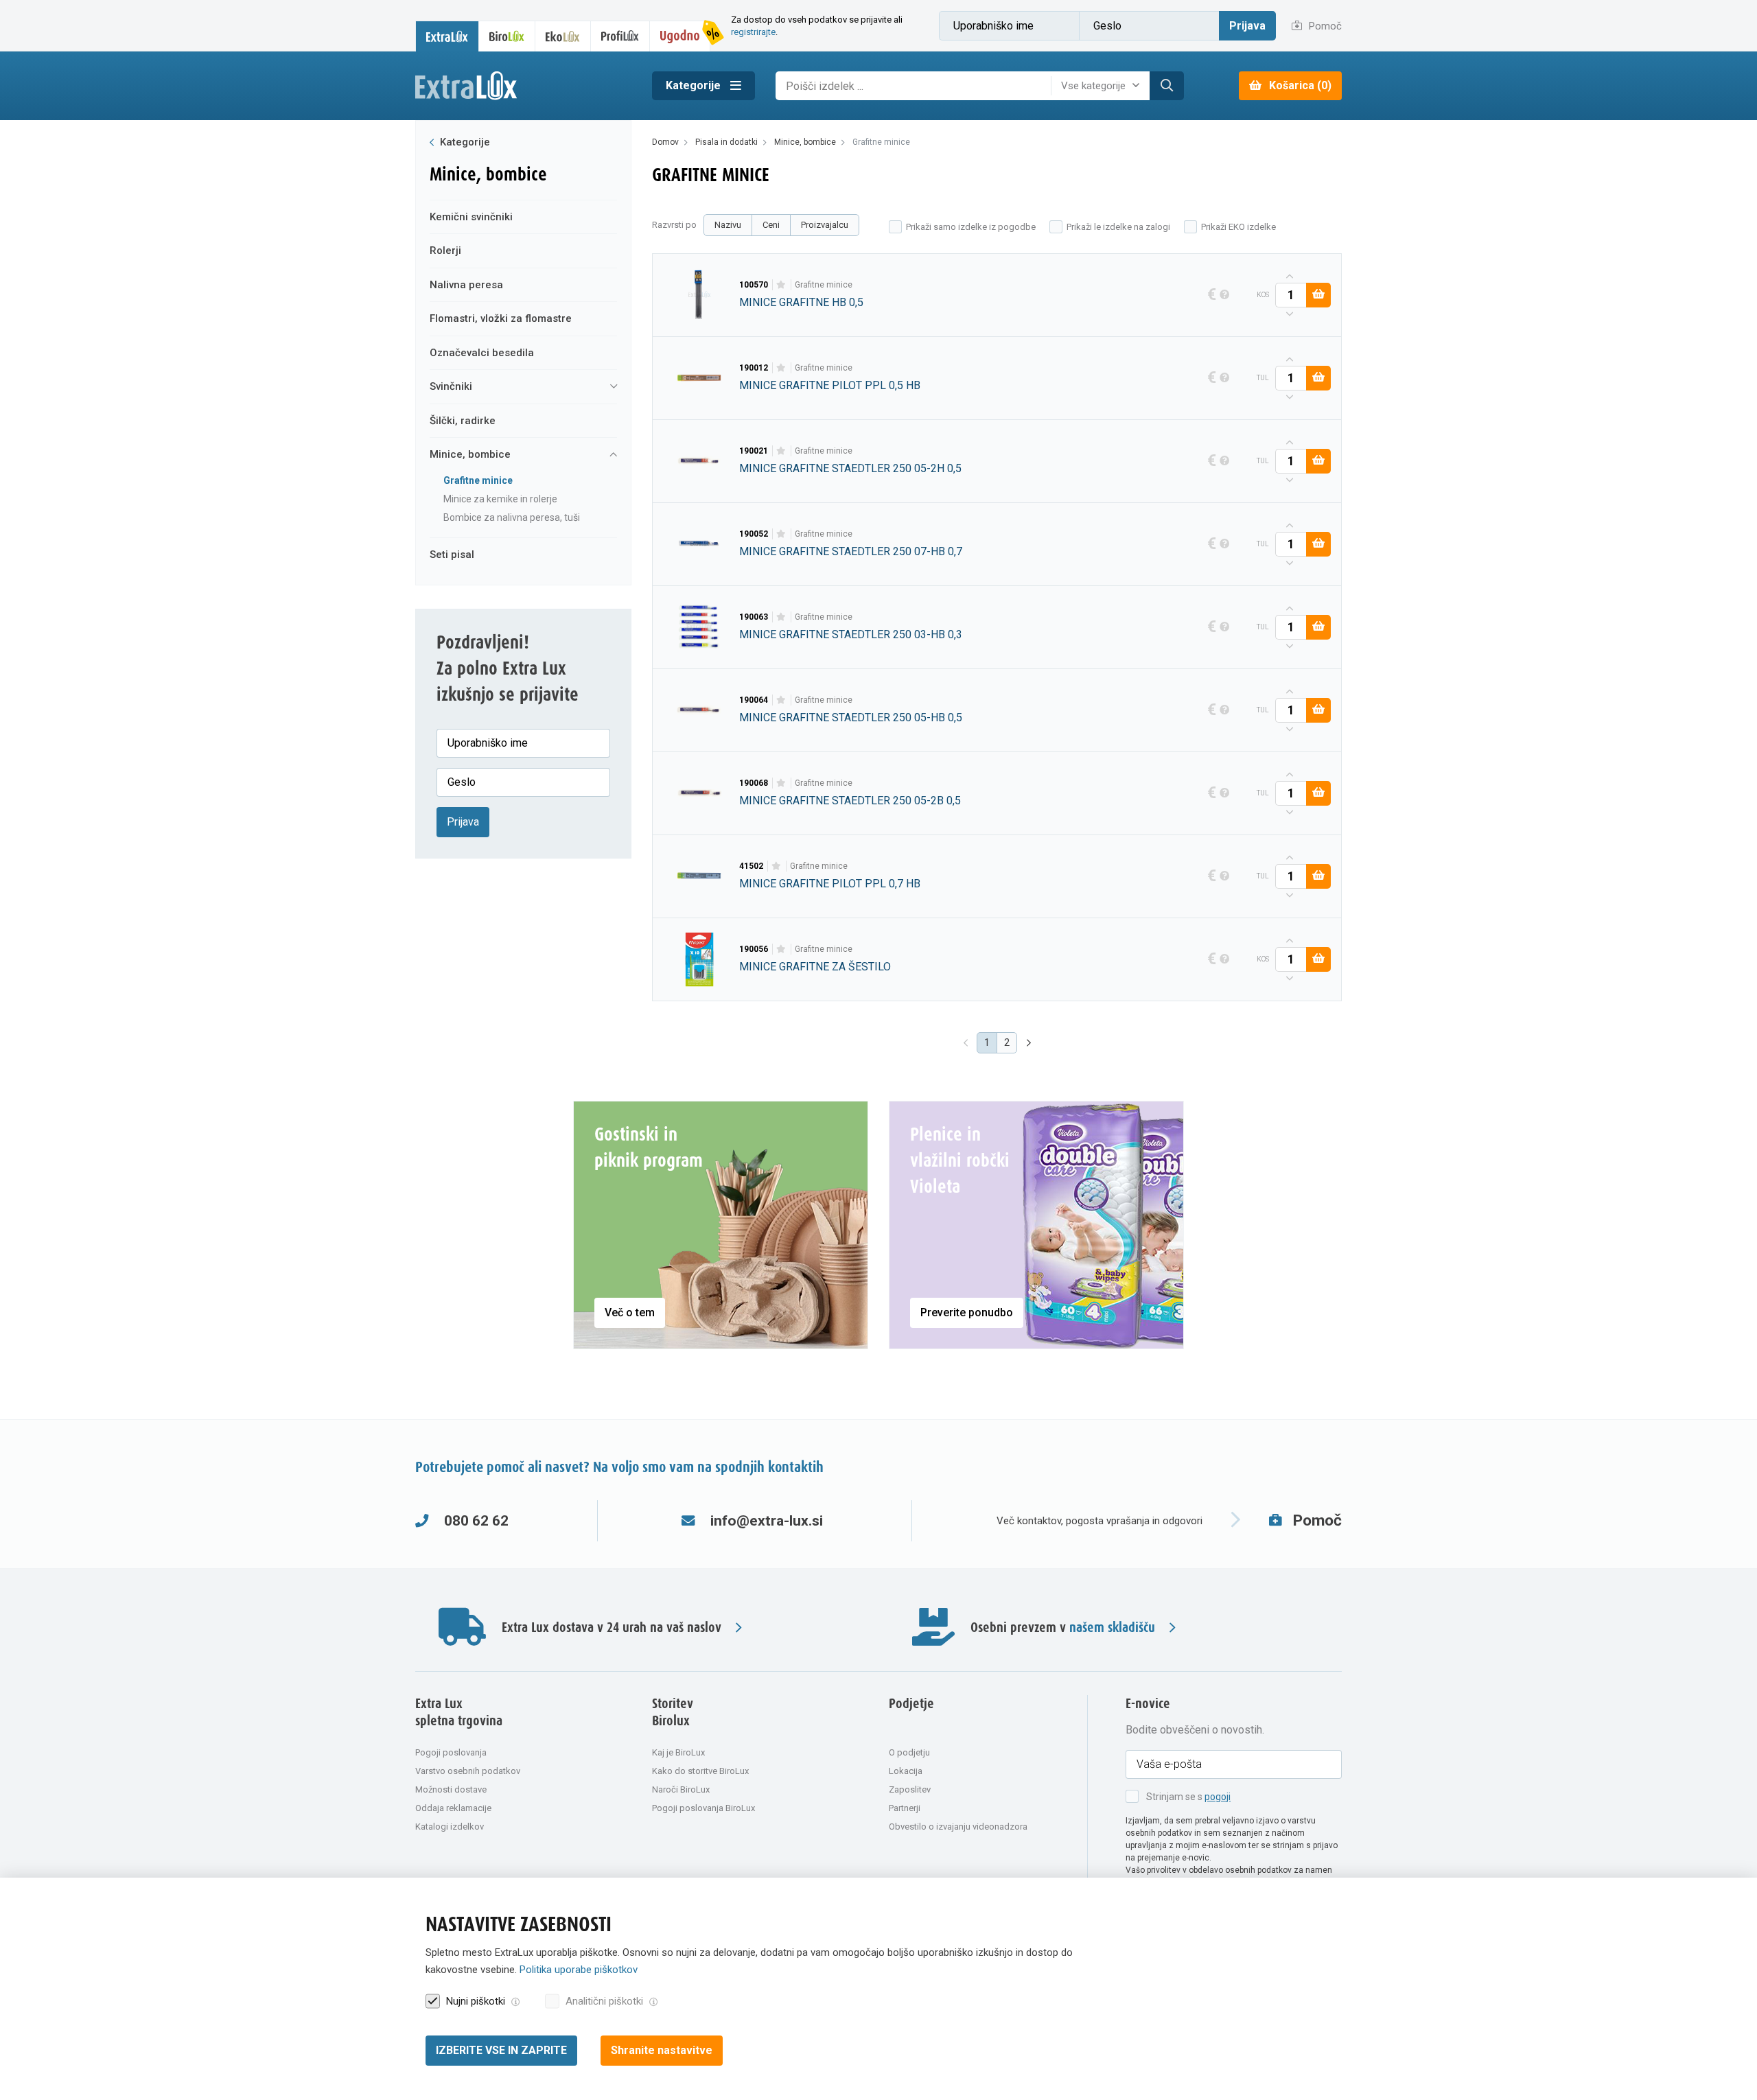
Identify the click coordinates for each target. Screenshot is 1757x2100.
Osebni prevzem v (1063, 1627)
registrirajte (753, 32)
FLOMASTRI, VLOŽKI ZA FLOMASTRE (501, 318)
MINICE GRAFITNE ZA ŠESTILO (815, 967)
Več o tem (630, 1312)
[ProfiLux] (620, 36)
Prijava (1247, 26)
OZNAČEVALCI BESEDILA (482, 353)
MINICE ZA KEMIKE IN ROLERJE (500, 499)
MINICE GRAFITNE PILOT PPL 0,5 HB (830, 385)
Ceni (771, 225)
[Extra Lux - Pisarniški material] (523, 86)
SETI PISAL (452, 555)
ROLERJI (445, 250)
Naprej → (1030, 1043)
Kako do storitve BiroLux (700, 1771)
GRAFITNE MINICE (478, 480)
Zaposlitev (910, 1789)
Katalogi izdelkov (450, 1827)
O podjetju (909, 1752)
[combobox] (1104, 86)
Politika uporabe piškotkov (579, 1970)
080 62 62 (476, 1521)
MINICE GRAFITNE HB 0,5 (801, 302)
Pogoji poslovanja (451, 1752)
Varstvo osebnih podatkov (468, 1771)
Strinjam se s (1188, 1797)
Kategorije (695, 85)
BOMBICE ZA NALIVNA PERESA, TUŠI (512, 517)
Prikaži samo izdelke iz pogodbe (971, 227)
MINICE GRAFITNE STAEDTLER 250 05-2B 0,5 (850, 801)
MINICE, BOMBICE (470, 454)
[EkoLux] (563, 36)
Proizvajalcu (825, 225)
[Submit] (1167, 86)
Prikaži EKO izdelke (1238, 227)
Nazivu (728, 225)
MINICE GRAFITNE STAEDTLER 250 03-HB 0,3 (851, 634)
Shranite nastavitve (662, 2050)
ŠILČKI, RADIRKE (463, 421)
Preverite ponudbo (967, 1312)
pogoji (1218, 1797)
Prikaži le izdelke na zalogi (1118, 227)
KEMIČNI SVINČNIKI (471, 217)
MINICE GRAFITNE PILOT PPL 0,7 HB (830, 884)
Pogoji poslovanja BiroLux (703, 1808)
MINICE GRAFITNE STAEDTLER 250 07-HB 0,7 (851, 551)
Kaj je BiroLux (678, 1752)
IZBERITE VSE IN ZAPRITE (501, 2050)
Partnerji (905, 1808)
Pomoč (1324, 26)
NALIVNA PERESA (466, 285)
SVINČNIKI (451, 386)
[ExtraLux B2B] (447, 36)
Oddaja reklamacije (453, 1808)
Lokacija (906, 1771)
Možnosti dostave (451, 1789)
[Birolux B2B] (507, 36)
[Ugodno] (680, 36)
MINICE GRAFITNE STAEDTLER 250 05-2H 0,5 (850, 468)
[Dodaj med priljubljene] (781, 285)
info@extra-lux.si (767, 1521)
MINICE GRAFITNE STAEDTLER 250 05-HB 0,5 (851, 717)
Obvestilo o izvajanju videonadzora (958, 1827)
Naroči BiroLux (681, 1789)
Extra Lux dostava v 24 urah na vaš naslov (612, 1627)
